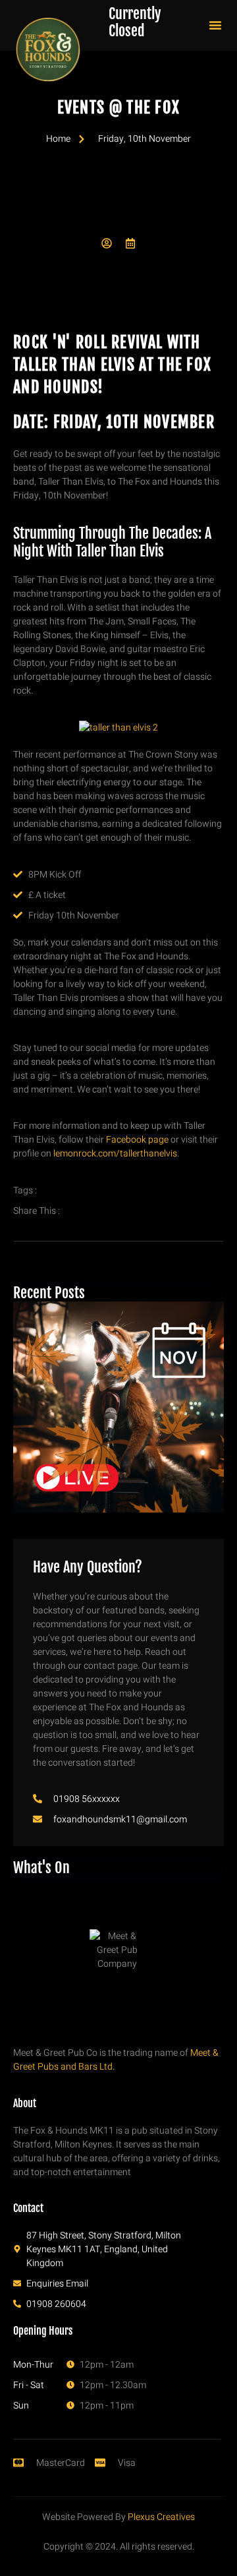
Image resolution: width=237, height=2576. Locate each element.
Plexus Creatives (161, 2517)
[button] (215, 25)
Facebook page (137, 1140)
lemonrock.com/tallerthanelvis (115, 1153)
